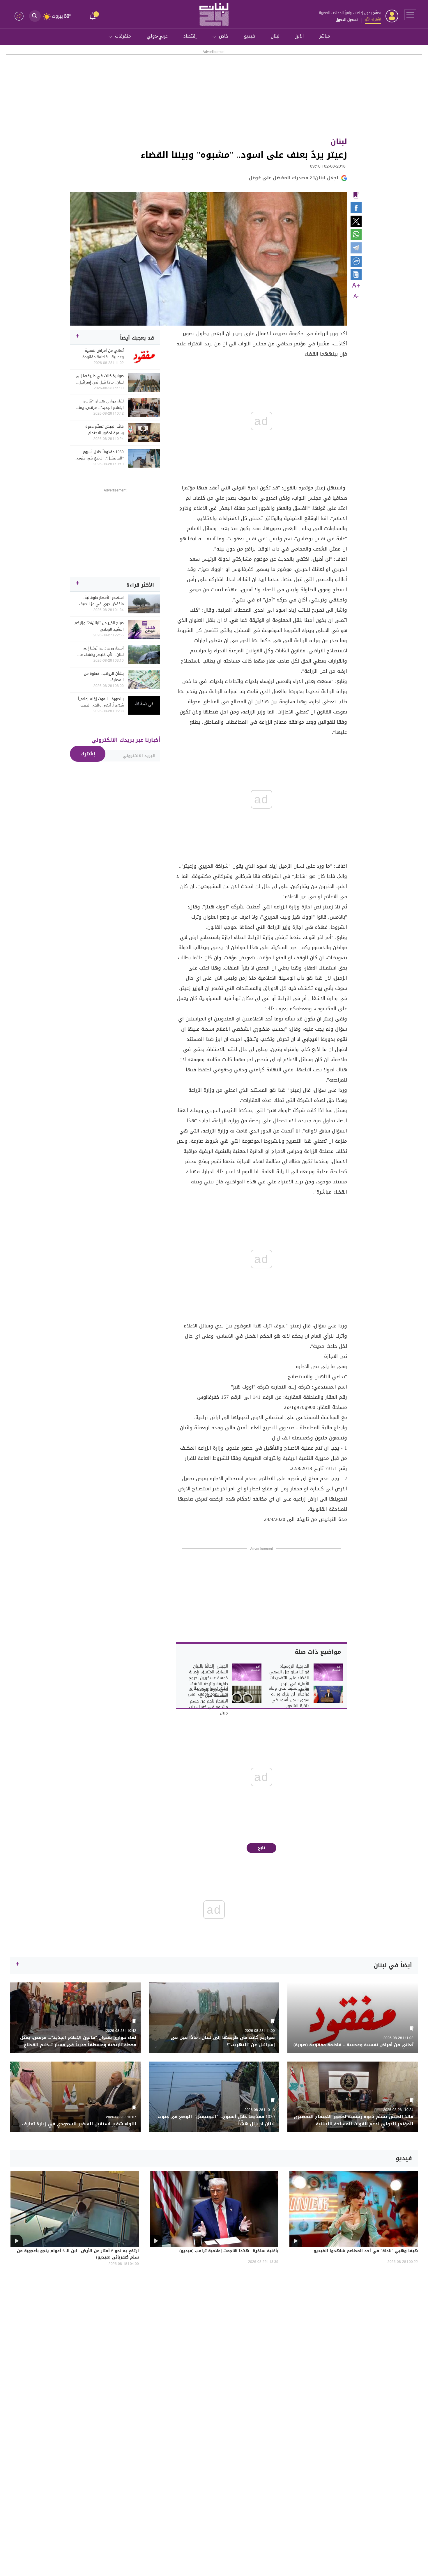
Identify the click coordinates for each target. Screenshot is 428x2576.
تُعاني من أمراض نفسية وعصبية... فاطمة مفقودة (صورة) (103, 354)
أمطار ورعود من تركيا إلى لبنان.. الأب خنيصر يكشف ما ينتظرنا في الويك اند (102, 651)
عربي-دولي (157, 36)
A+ (356, 286)
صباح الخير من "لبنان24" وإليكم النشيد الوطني (99, 626)
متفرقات (123, 36)
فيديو (250, 36)
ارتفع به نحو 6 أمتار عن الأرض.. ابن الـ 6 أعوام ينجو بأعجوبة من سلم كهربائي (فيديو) (78, 2254)
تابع (262, 1848)
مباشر (325, 36)
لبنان (275, 36)
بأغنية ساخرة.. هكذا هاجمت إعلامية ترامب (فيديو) (229, 2251)
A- (356, 296)
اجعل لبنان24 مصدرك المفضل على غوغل (293, 178)
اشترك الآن (373, 19)
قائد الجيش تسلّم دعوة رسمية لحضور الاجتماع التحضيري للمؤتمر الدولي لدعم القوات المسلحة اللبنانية (100, 430)
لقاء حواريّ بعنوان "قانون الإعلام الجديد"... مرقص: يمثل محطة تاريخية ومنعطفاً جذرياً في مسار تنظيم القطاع (100, 404)
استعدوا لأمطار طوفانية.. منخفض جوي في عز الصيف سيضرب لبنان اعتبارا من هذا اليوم (101, 601)
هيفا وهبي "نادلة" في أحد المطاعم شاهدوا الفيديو (366, 2251)
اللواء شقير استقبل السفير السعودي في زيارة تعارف (79, 2124)
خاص (224, 36)
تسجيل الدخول (347, 20)
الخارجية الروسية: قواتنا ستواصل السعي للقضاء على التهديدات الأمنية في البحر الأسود (289, 1678)
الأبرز (299, 36)
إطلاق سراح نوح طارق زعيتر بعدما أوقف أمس (208, 1691)
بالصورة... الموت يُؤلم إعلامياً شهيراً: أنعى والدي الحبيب (101, 702)
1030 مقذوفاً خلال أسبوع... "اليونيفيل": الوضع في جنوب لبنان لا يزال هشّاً (100, 455)
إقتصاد (190, 36)
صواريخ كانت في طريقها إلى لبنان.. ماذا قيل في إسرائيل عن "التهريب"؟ (100, 379)
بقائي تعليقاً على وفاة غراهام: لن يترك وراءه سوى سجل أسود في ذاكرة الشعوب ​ (289, 1697)
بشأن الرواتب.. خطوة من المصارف (104, 677)
